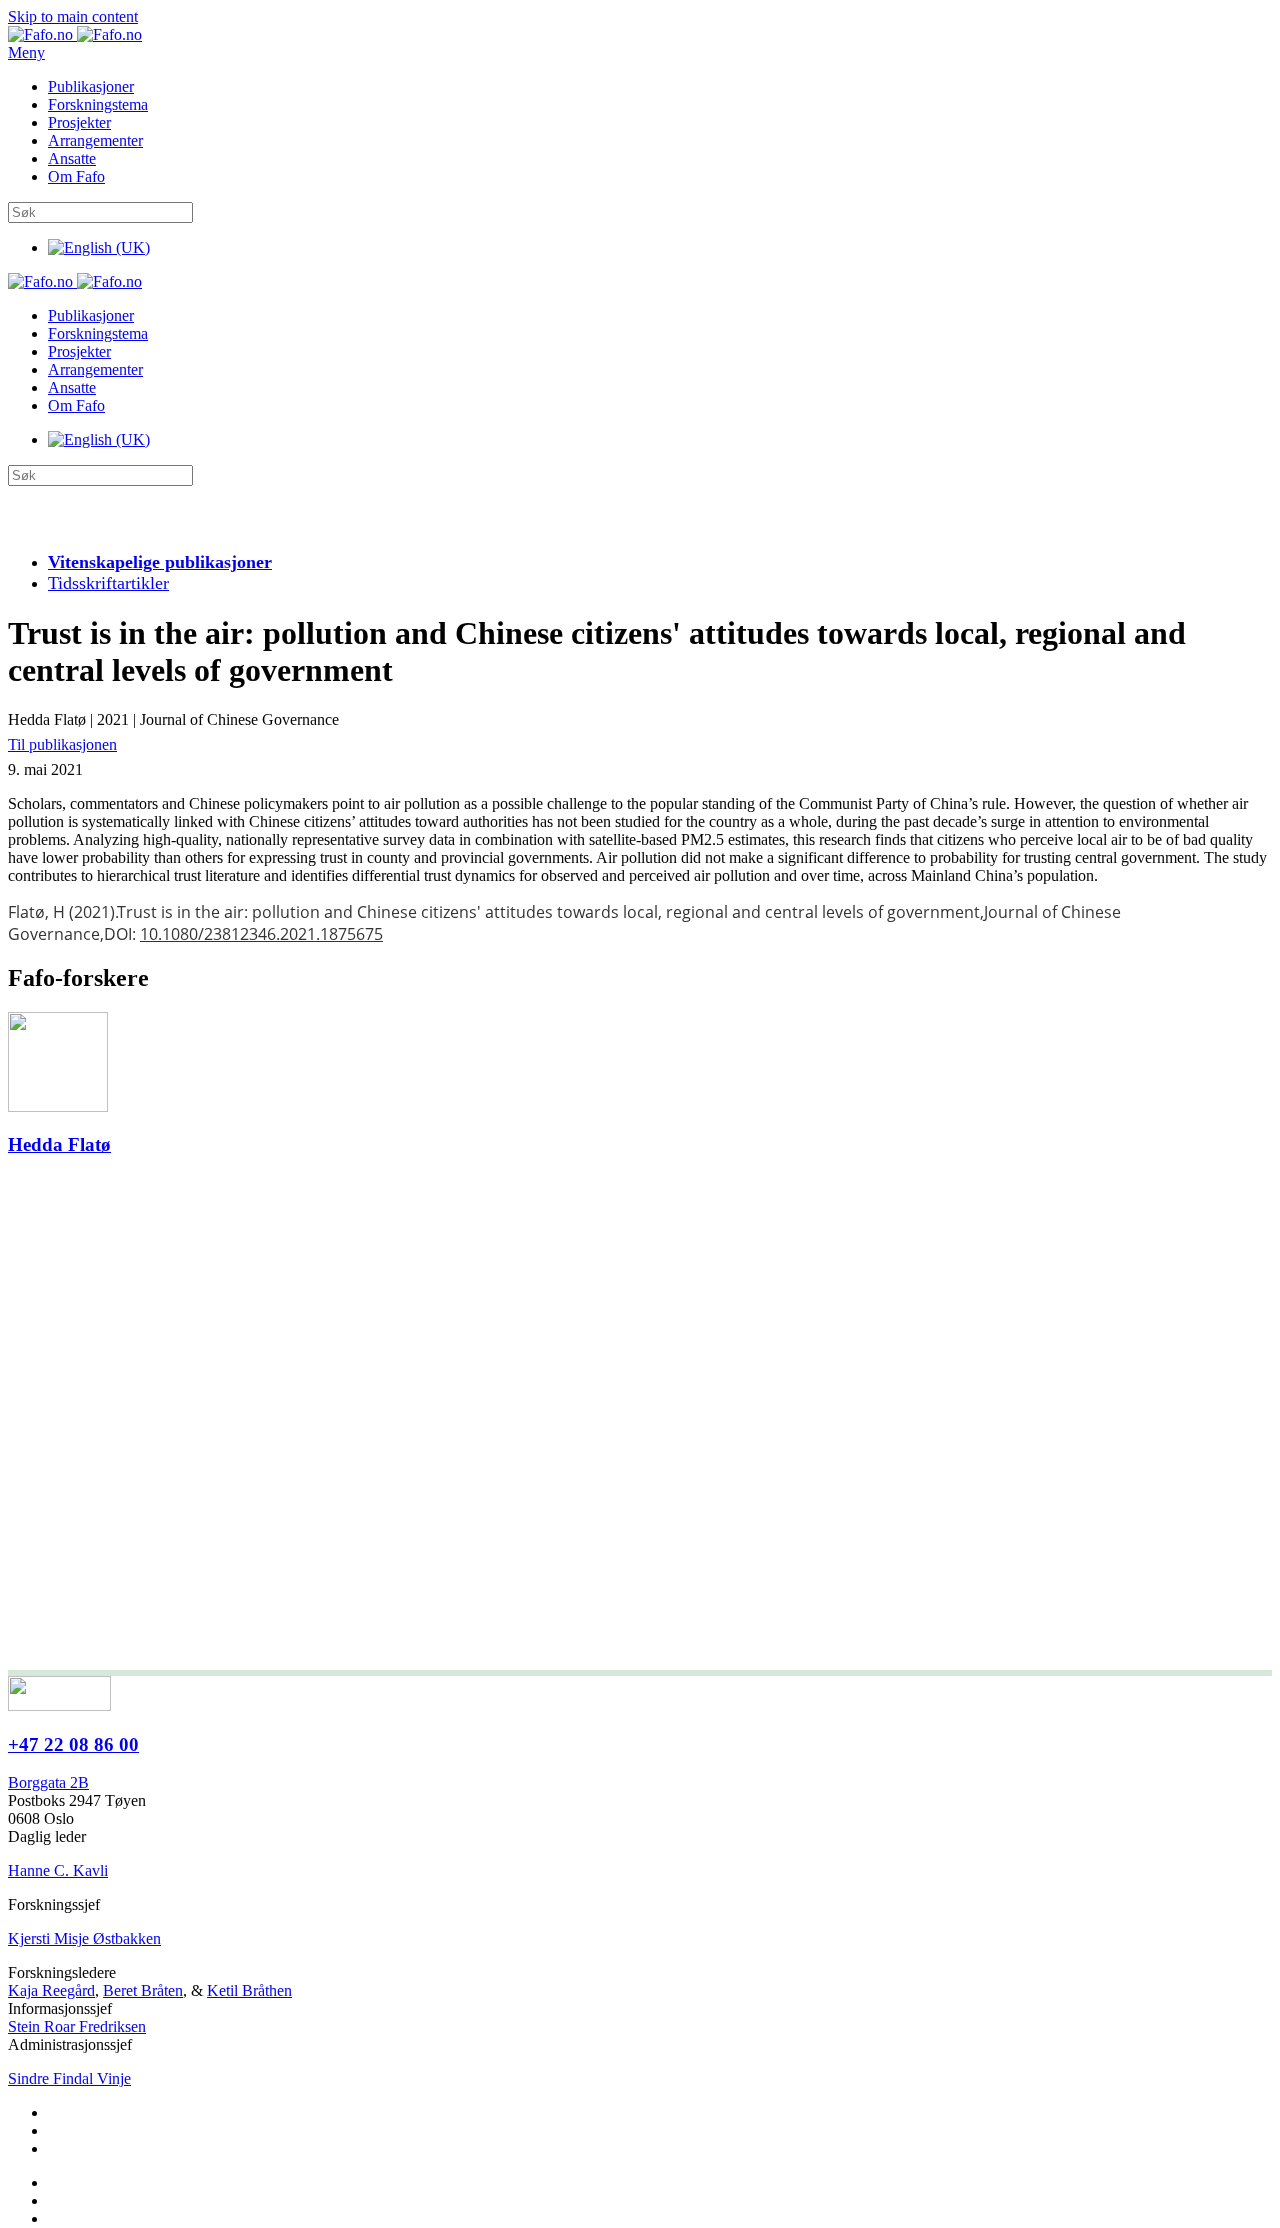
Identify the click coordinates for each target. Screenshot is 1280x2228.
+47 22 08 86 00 (73, 1744)
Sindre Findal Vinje (69, 2078)
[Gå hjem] (75, 34)
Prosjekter (79, 122)
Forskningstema (98, 104)
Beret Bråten (143, 1990)
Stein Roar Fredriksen (77, 2026)
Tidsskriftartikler (108, 583)
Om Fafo (76, 176)
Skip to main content (73, 16)
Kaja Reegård (51, 1990)
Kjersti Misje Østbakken (84, 1938)
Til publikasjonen (62, 744)
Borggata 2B (48, 1782)
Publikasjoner (91, 86)
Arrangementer (95, 140)
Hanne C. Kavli (58, 1870)
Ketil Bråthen (249, 1990)
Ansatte (72, 158)
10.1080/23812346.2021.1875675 (261, 934)
